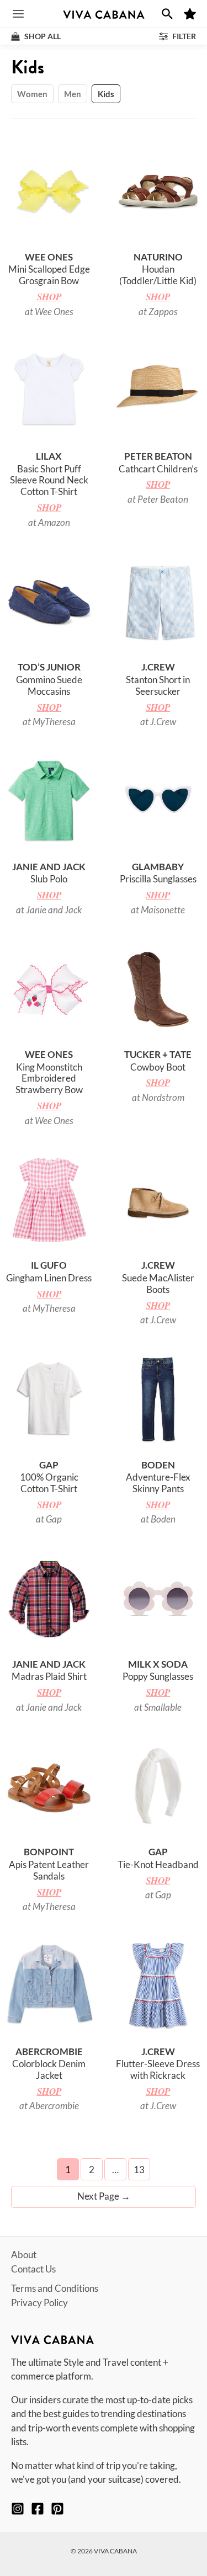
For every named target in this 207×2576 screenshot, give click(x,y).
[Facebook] (38, 2509)
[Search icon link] (167, 14)
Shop (49, 297)
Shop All (42, 36)
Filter (183, 36)
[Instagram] (18, 2509)
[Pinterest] (57, 2509)
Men (73, 94)
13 (139, 2170)
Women (32, 94)
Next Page (104, 2196)
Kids (106, 94)
